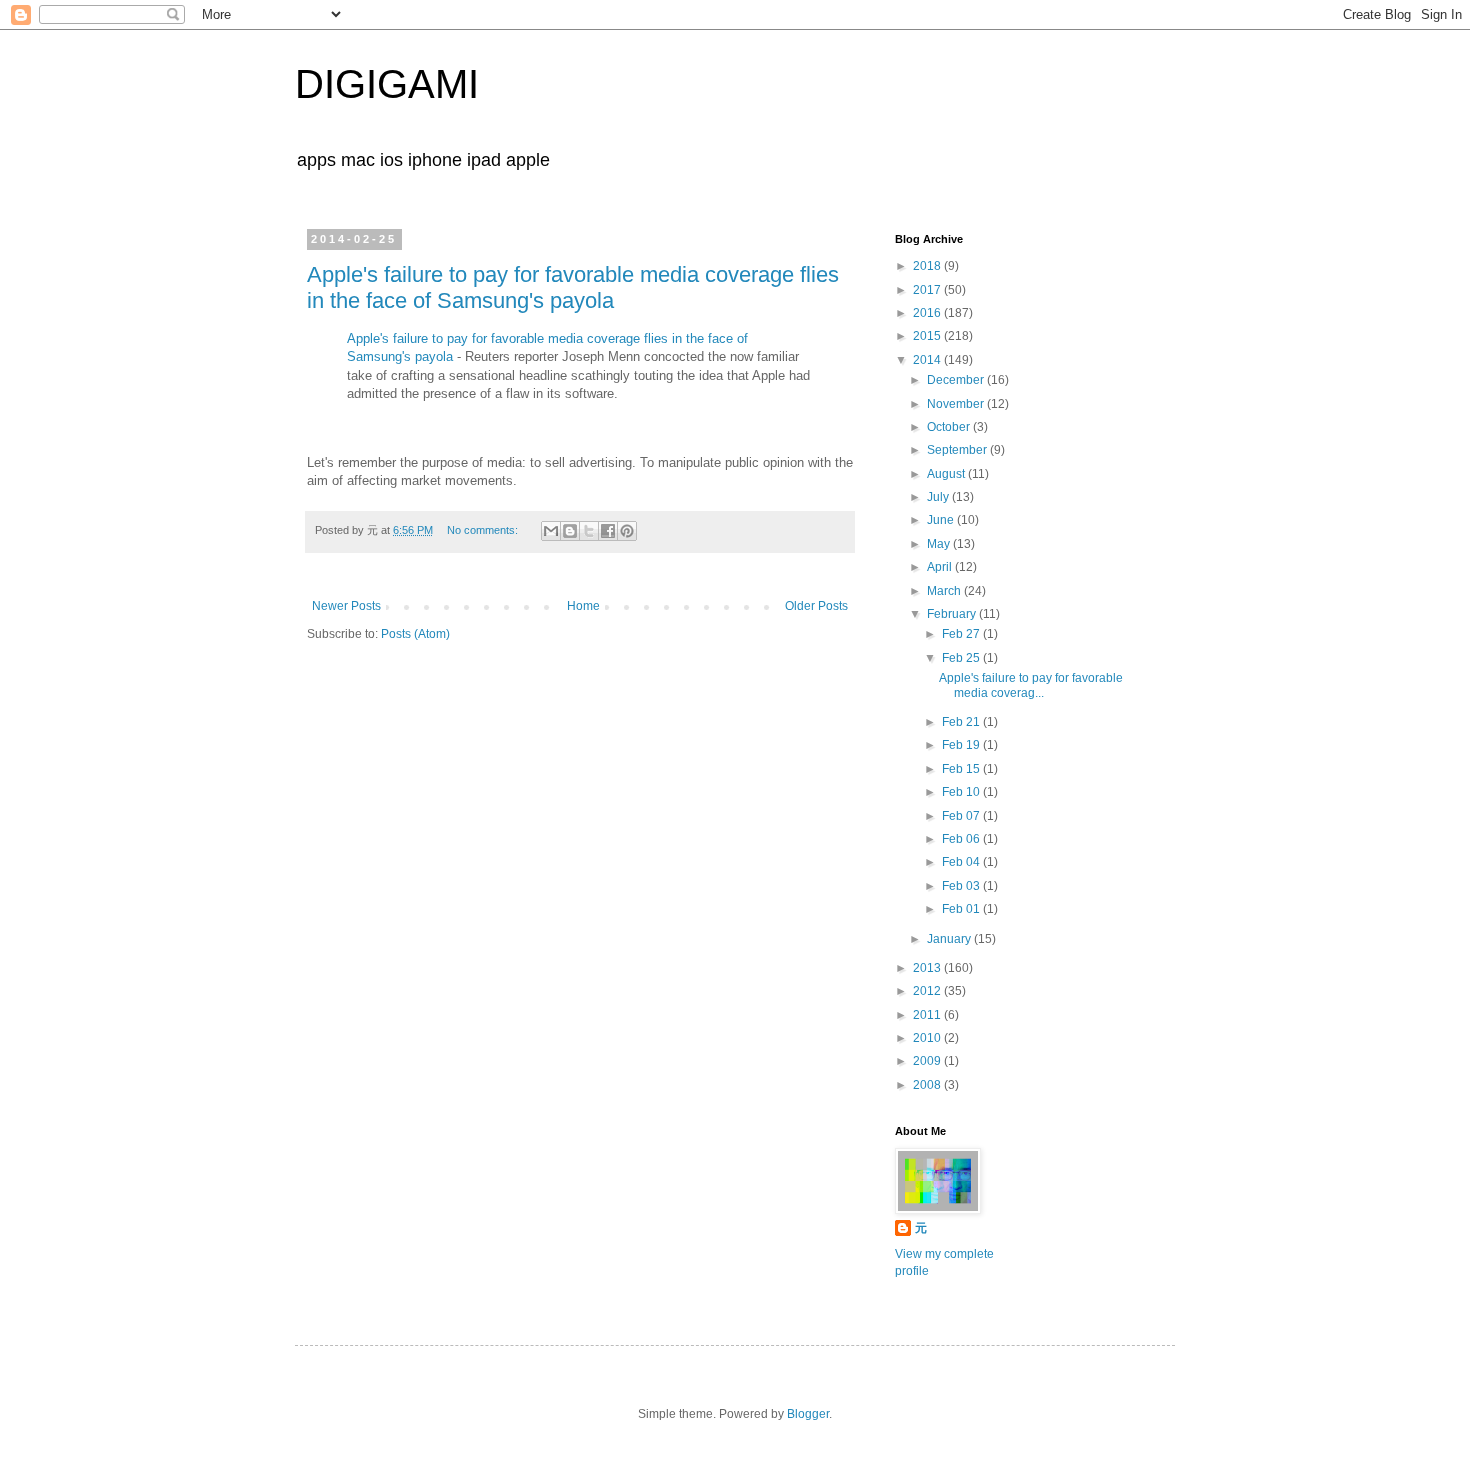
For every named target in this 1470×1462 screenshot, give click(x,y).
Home (583, 606)
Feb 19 (962, 745)
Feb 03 (962, 886)
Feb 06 (962, 839)
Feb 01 (962, 909)
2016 (928, 313)
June (942, 520)
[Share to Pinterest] (627, 531)
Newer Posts (346, 606)
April (941, 567)
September (958, 450)
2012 (928, 991)
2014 (928, 360)
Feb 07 (962, 816)
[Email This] (551, 531)
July (939, 497)
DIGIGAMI (387, 84)
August (947, 474)
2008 (928, 1085)
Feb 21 (962, 722)
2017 (928, 290)
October (950, 427)
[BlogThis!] (570, 531)
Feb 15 (962, 769)
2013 (928, 968)
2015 (928, 336)
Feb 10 (962, 792)
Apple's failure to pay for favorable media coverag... (1031, 685)
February (953, 614)
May (940, 544)
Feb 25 (962, 658)
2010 (928, 1038)
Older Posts (816, 606)
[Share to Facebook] (608, 531)
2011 (928, 1015)
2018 (928, 266)
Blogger (808, 1414)
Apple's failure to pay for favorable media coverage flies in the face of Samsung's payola (573, 287)
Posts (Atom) (415, 634)
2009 (928, 1061)
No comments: (484, 530)
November (957, 404)
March (945, 591)
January (950, 939)
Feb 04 (962, 862)
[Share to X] (589, 531)
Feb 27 (962, 634)
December (957, 380)
